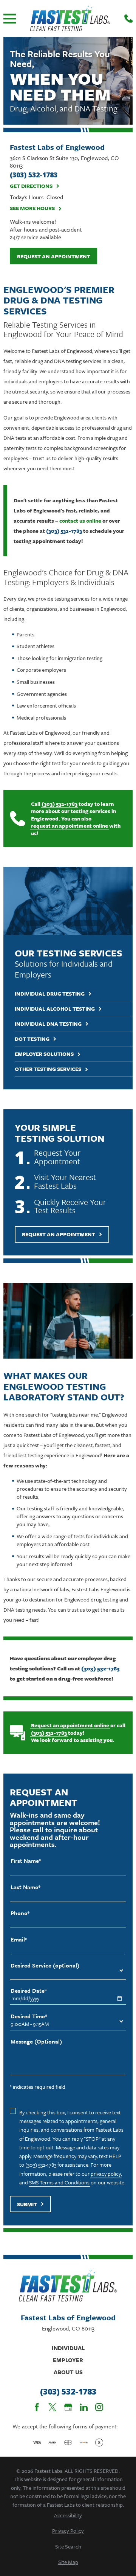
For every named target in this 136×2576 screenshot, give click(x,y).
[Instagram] (99, 2407)
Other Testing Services (48, 1069)
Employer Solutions (44, 1054)
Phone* (20, 1913)
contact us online (80, 521)
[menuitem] (68, 2515)
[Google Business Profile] (68, 2407)
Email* (19, 1939)
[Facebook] (37, 2407)
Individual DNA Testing (48, 1024)
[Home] (70, 18)
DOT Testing (32, 1039)
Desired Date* (29, 1991)
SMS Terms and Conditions (59, 2182)
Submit (27, 2204)
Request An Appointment (59, 1234)
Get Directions (31, 186)
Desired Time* (29, 2016)
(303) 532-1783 (64, 531)
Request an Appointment (54, 256)
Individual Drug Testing (50, 994)
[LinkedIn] (84, 2407)
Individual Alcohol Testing (55, 1009)
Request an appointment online (70, 1725)
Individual (68, 2348)
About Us (68, 2372)
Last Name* (25, 1887)
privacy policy (106, 2174)
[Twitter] (52, 2407)
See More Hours (32, 208)
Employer (68, 2360)
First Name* (26, 1861)
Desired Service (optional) (45, 1965)
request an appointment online (70, 826)
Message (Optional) (36, 2041)
